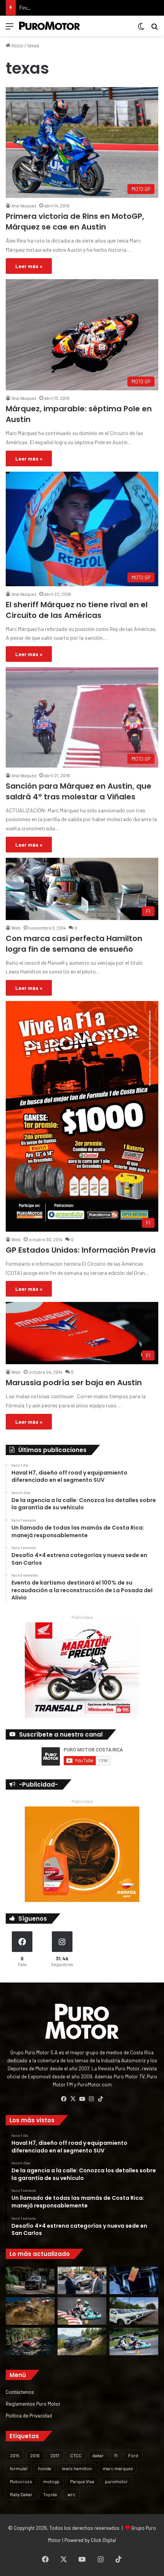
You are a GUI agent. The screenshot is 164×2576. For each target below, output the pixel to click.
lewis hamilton (77, 2468)
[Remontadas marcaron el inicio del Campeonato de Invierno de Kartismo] (134, 2342)
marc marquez (118, 2468)
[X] (73, 2099)
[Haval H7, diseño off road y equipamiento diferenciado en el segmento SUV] (30, 2280)
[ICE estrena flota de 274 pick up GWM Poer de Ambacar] (134, 2311)
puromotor (116, 2481)
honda (45, 2468)
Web (16, 928)
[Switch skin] (141, 29)
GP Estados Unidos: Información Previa (81, 1250)
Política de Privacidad (29, 2415)
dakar (98, 2455)
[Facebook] (64, 2099)
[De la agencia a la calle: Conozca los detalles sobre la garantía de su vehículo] (82, 2280)
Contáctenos (20, 2392)
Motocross (21, 2481)
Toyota (50, 2494)
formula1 (19, 2468)
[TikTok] (100, 2099)
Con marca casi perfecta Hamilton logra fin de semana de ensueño (74, 944)
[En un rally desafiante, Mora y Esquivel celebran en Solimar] (30, 2342)
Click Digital (103, 2540)
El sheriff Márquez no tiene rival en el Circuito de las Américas (77, 610)
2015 (15, 2455)
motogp (51, 2481)
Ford (133, 2455)
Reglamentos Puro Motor (33, 2404)
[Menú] (10, 29)
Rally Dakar (21, 2494)
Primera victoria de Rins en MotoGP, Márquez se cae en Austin (75, 222)
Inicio (17, 45)
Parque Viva (82, 2481)
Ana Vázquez (24, 205)
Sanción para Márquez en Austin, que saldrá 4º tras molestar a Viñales (79, 791)
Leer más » (29, 266)
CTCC (76, 2455)
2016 (35, 2455)
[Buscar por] (154, 29)
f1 (116, 2455)
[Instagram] (91, 2099)
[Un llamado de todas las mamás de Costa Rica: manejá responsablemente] (134, 2280)
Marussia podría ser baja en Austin (74, 1383)
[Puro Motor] (50, 26)
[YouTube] (82, 2099)
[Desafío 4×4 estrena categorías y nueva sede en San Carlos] (30, 2311)
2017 (55, 2455)
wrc (72, 2494)
